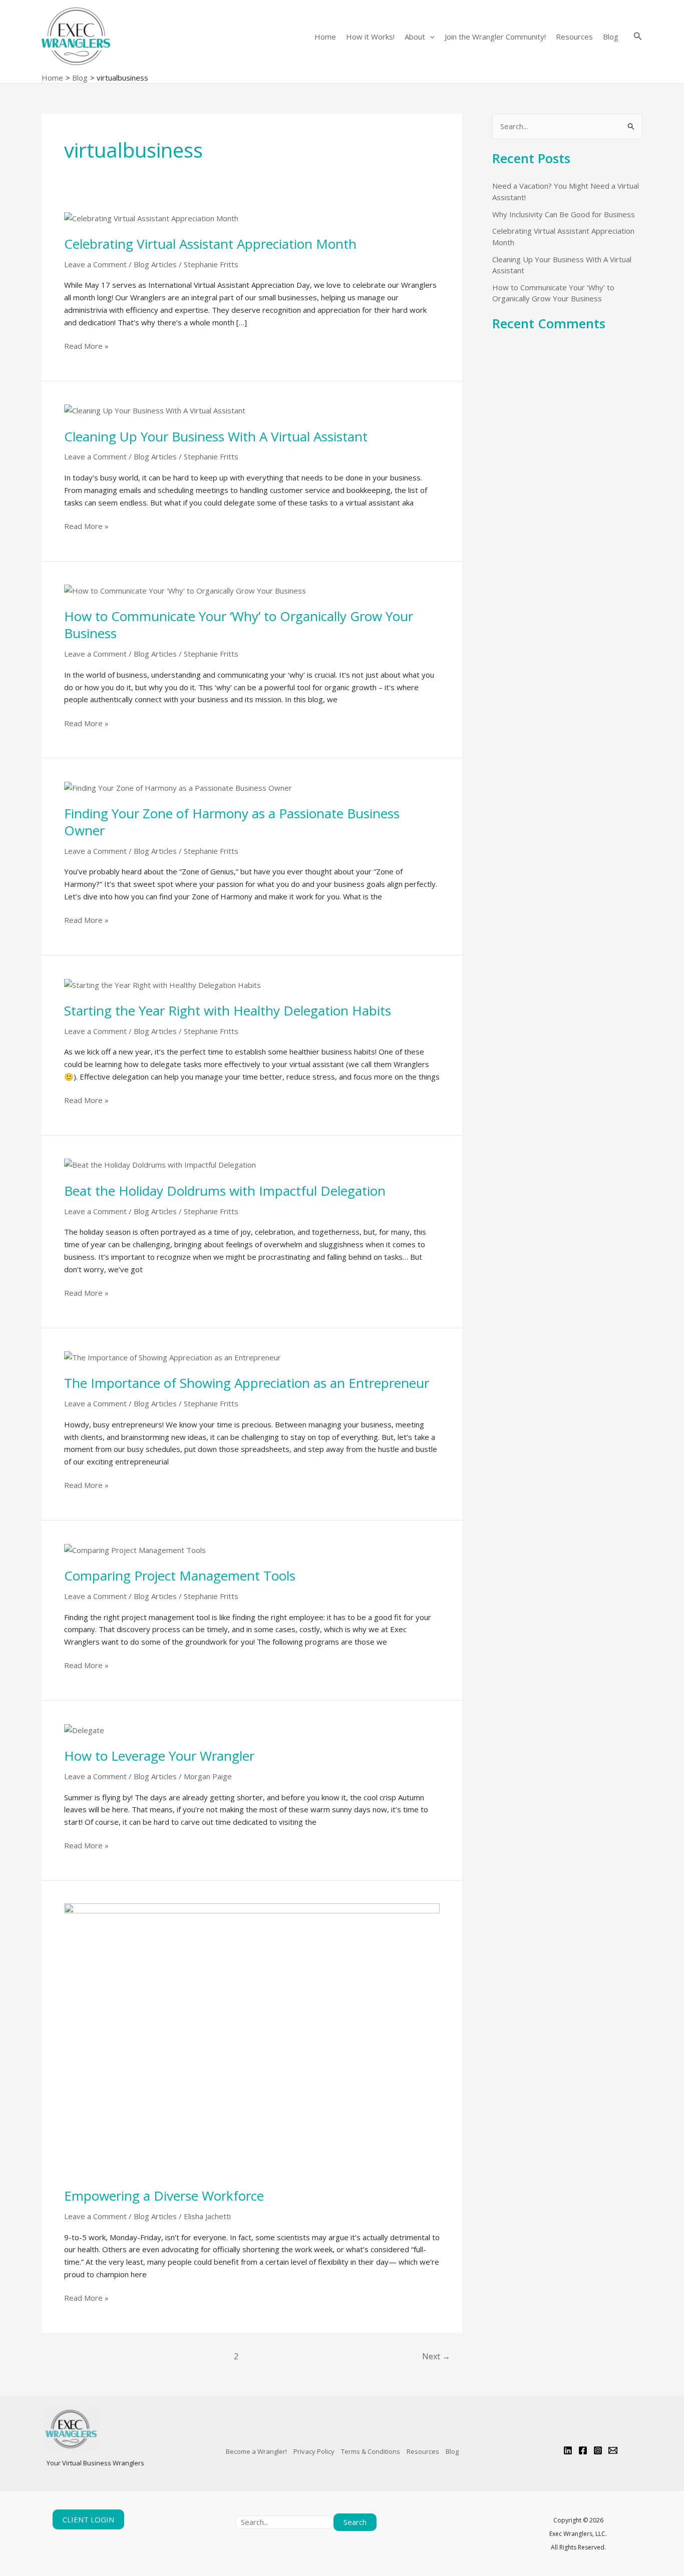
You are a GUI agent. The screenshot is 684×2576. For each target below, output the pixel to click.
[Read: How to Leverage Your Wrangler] (84, 1729)
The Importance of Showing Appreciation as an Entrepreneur (247, 1383)
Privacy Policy (314, 2451)
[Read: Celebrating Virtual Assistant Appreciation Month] (151, 217)
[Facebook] (583, 2450)
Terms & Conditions (371, 2451)
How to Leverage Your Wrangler (159, 1756)
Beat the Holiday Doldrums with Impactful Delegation (225, 1191)
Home (325, 37)
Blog (611, 37)
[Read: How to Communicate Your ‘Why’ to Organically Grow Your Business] (185, 590)
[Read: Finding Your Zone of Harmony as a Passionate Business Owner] (178, 787)
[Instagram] (598, 2450)
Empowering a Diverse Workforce (164, 2196)
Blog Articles (155, 264)
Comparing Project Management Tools (180, 1576)
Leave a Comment (95, 264)
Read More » (86, 345)
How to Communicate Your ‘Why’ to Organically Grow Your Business (239, 625)
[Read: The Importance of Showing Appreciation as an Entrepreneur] (173, 1357)
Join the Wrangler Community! (495, 37)
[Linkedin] (568, 2450)
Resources (574, 37)
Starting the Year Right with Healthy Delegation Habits (228, 1010)
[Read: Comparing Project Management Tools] (135, 1549)
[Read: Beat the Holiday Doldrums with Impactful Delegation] (160, 1164)
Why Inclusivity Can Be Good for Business (564, 214)
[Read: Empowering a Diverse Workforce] (252, 2039)
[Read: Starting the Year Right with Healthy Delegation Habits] (162, 984)
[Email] (613, 2450)
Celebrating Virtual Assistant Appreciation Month (210, 244)
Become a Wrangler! (256, 2451)
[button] (430, 37)
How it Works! (370, 37)
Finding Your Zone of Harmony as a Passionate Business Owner (232, 822)
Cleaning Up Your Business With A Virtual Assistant (216, 436)
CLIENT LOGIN (88, 2519)
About (415, 37)
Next (436, 2356)
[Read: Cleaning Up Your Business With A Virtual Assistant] (155, 410)
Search (355, 2522)
